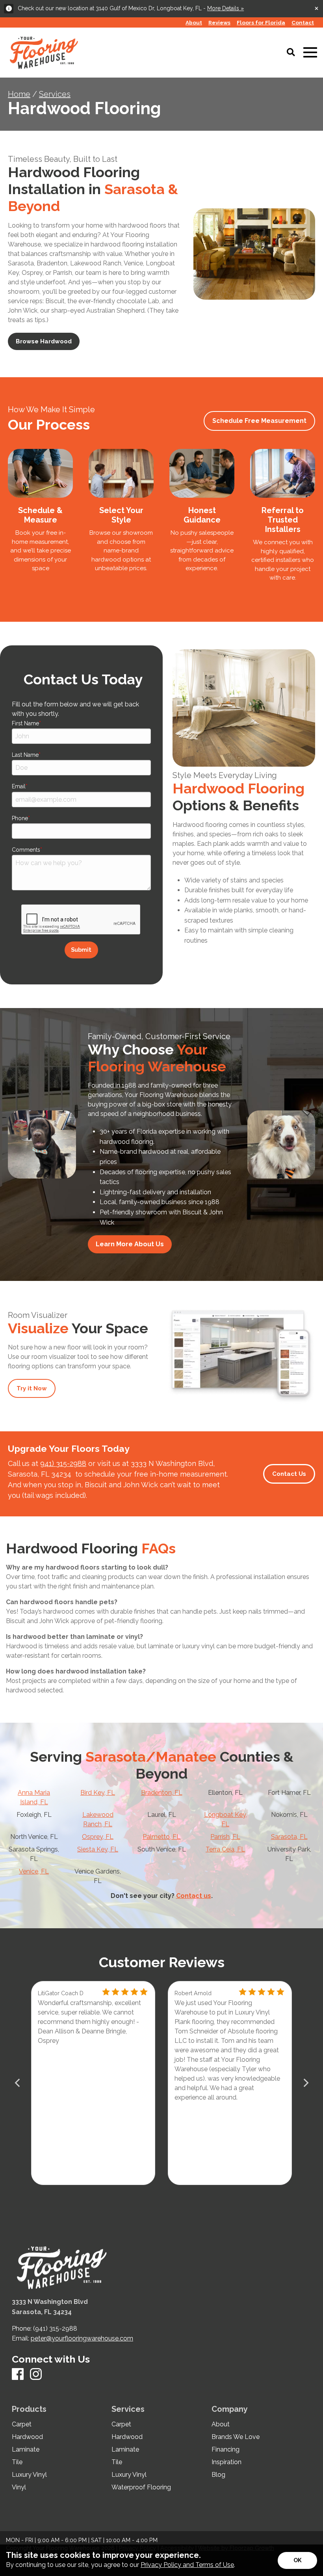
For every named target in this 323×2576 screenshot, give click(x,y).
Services (55, 94)
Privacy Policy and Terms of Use (187, 2565)
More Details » (226, 8)
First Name (25, 723)
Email (19, 786)
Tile (17, 2462)
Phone (20, 818)
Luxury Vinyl (29, 2475)
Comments (26, 850)
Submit (81, 950)
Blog (218, 2475)
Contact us (194, 1896)
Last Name (25, 755)
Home (19, 94)
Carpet (22, 2424)
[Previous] (18, 2083)
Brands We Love (236, 2437)
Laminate (26, 2450)
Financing (226, 2450)
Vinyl (19, 2487)
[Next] (305, 2083)
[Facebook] (18, 2375)
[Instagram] (36, 2375)
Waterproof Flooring (141, 2487)
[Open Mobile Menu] (310, 53)
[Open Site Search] (291, 53)
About (221, 2424)
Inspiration (226, 2462)
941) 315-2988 (63, 1463)
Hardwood (27, 2437)
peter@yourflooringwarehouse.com (82, 2338)
